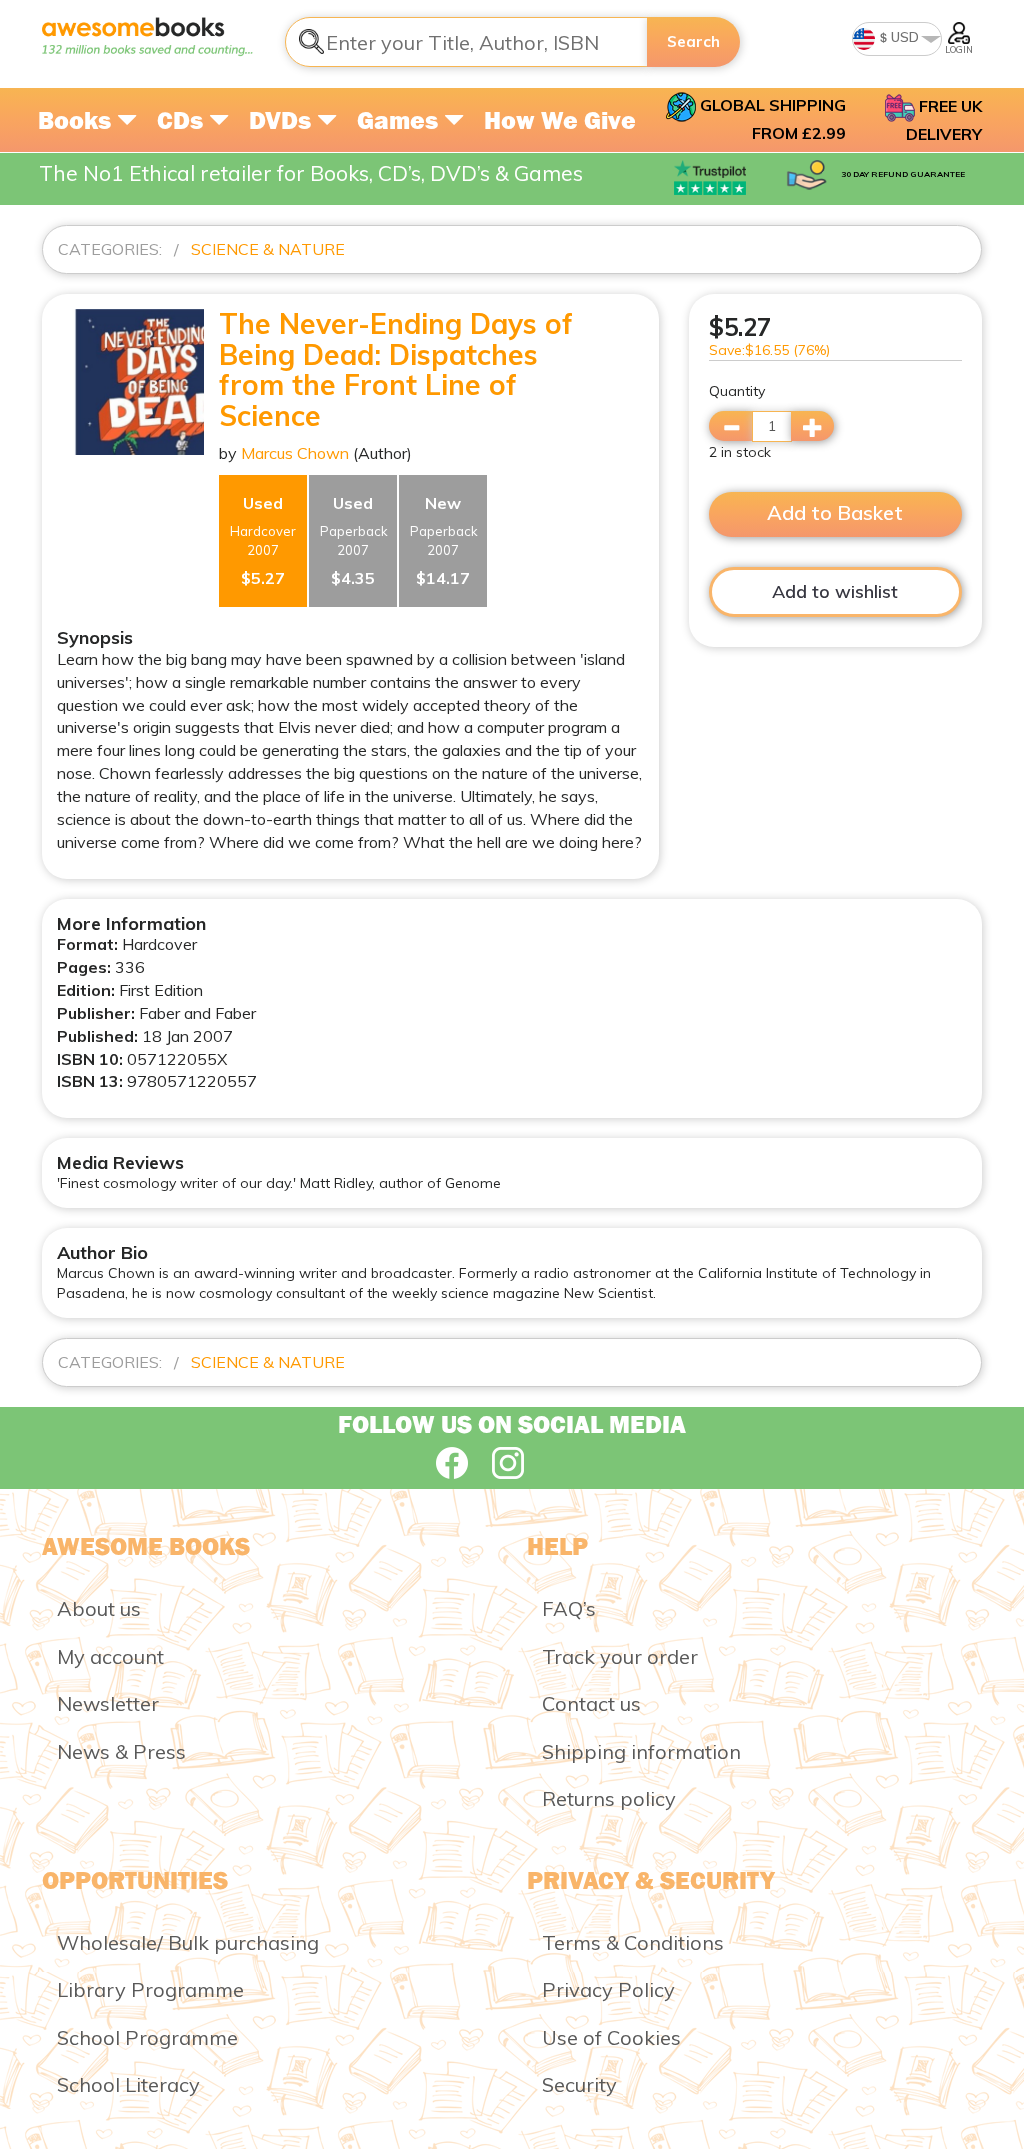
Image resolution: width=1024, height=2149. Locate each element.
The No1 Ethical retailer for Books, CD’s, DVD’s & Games (311, 173)
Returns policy (609, 1798)
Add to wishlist (835, 591)
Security (579, 2084)
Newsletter (108, 1703)
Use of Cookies (611, 2037)
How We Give (560, 120)
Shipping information (641, 1751)
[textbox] (466, 42)
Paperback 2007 (354, 540)
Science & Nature (268, 249)
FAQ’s (569, 1608)
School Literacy (128, 2084)
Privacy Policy (608, 1989)
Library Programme (150, 1989)
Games (400, 120)
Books (77, 120)
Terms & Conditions (633, 1942)
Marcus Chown (295, 453)
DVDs (283, 120)
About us (99, 1608)
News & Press (121, 1751)
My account (110, 1656)
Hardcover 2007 (263, 540)
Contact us (591, 1703)
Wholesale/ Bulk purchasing (188, 1942)
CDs (183, 120)
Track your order (620, 1656)
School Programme (147, 2037)
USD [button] (903, 37)
